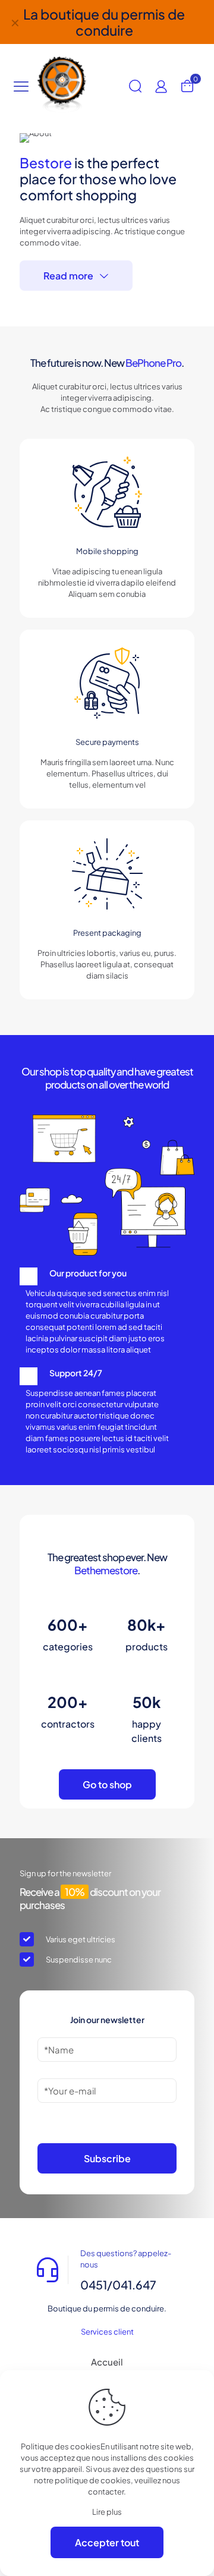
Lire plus (107, 2512)
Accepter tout (107, 2542)
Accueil (107, 2362)
